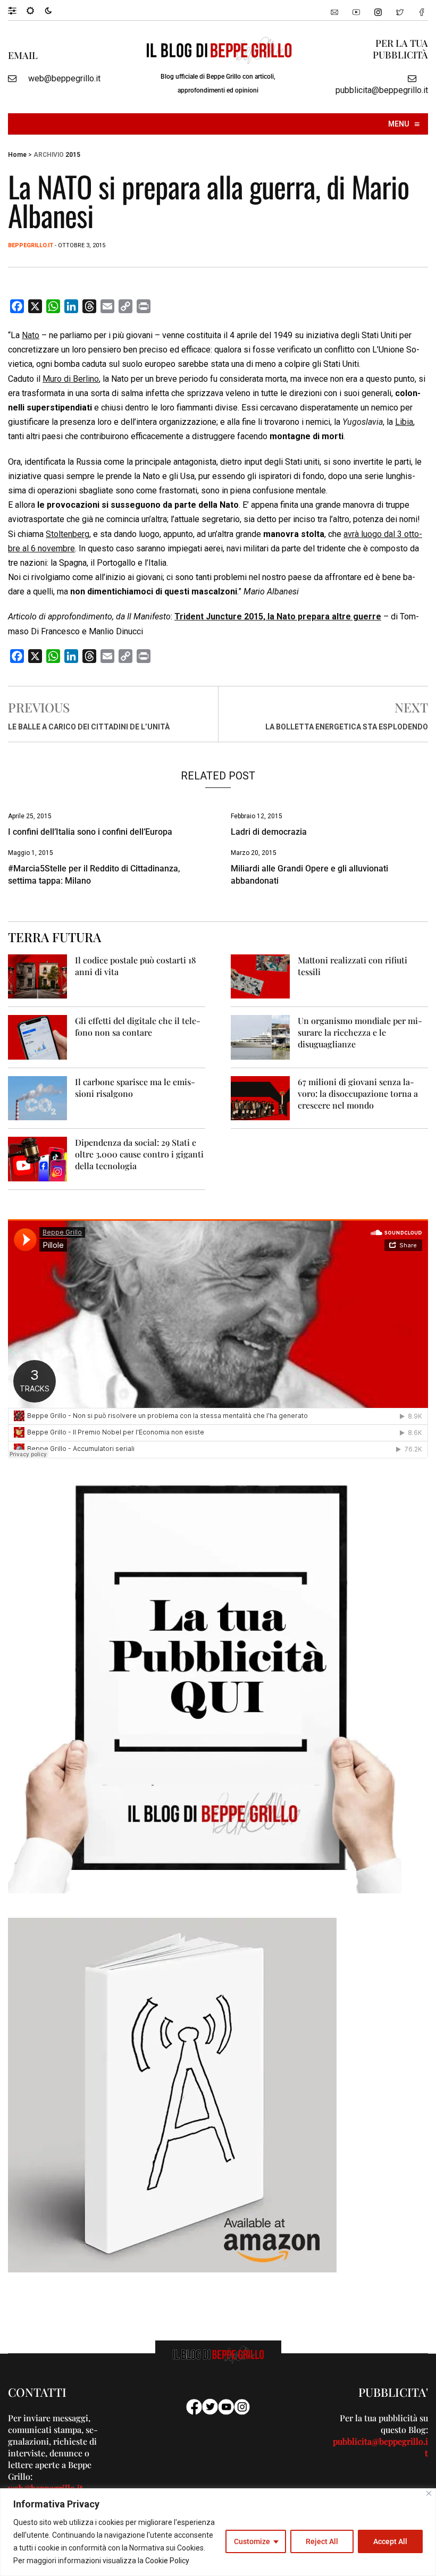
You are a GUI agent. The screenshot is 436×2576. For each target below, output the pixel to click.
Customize (252, 2541)
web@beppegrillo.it (64, 78)
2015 (73, 155)
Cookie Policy (167, 2561)
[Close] (429, 2493)
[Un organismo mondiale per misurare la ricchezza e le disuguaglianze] (260, 1037)
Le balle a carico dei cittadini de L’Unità (89, 727)
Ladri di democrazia (269, 832)
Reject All (322, 2541)
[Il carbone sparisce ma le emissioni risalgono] (37, 1098)
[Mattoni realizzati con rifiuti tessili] (260, 976)
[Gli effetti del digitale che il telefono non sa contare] (37, 1037)
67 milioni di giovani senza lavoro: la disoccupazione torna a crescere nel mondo (358, 1093)
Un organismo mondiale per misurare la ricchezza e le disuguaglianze (360, 1032)
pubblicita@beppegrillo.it (382, 90)
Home (17, 155)
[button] (17, 10)
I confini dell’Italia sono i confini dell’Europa (90, 832)
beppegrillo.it (31, 245)
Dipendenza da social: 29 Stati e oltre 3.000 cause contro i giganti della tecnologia (139, 1154)
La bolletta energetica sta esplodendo (347, 727)
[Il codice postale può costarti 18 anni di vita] (37, 976)
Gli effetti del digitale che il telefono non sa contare (138, 1026)
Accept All (390, 2541)
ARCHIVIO (49, 155)
